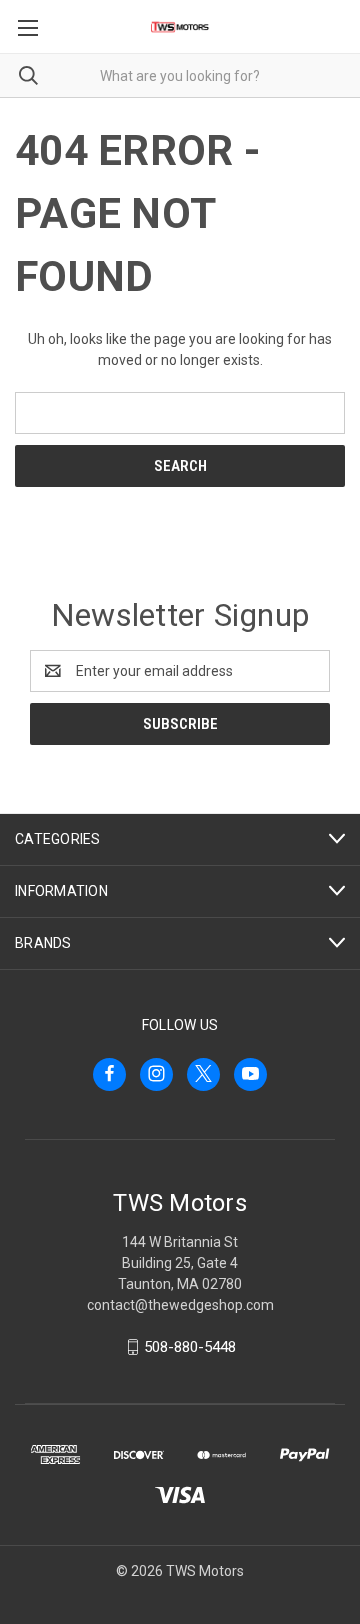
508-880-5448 (190, 1347)
